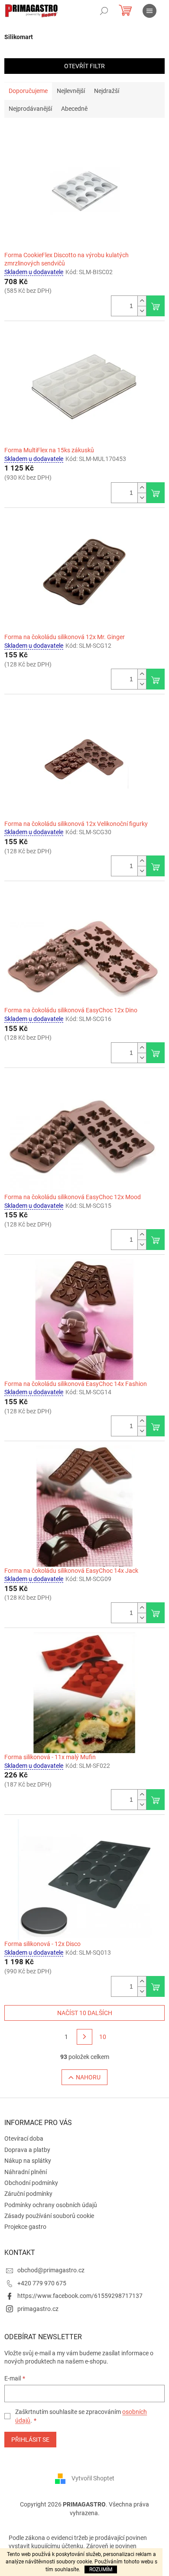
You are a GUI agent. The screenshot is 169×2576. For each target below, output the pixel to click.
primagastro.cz (38, 2309)
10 (103, 2037)
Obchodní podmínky (31, 2183)
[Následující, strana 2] (84, 2037)
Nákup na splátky (28, 2161)
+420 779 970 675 (42, 2283)
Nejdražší (107, 91)
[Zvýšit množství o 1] (142, 301)
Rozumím (101, 2569)
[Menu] (149, 11)
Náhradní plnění (26, 2172)
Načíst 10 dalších (85, 2013)
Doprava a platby (27, 2150)
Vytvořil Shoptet (93, 2478)
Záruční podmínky (28, 2194)
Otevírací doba (24, 2138)
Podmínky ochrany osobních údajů (51, 2205)
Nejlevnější (71, 91)
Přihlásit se (30, 2440)
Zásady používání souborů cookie (49, 2216)
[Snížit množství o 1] (142, 311)
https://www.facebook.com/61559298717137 (80, 2296)
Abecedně (74, 109)
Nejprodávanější (30, 109)
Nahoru (88, 2077)
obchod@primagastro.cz (51, 2270)
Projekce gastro (25, 2227)
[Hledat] (104, 11)
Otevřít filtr (84, 66)
